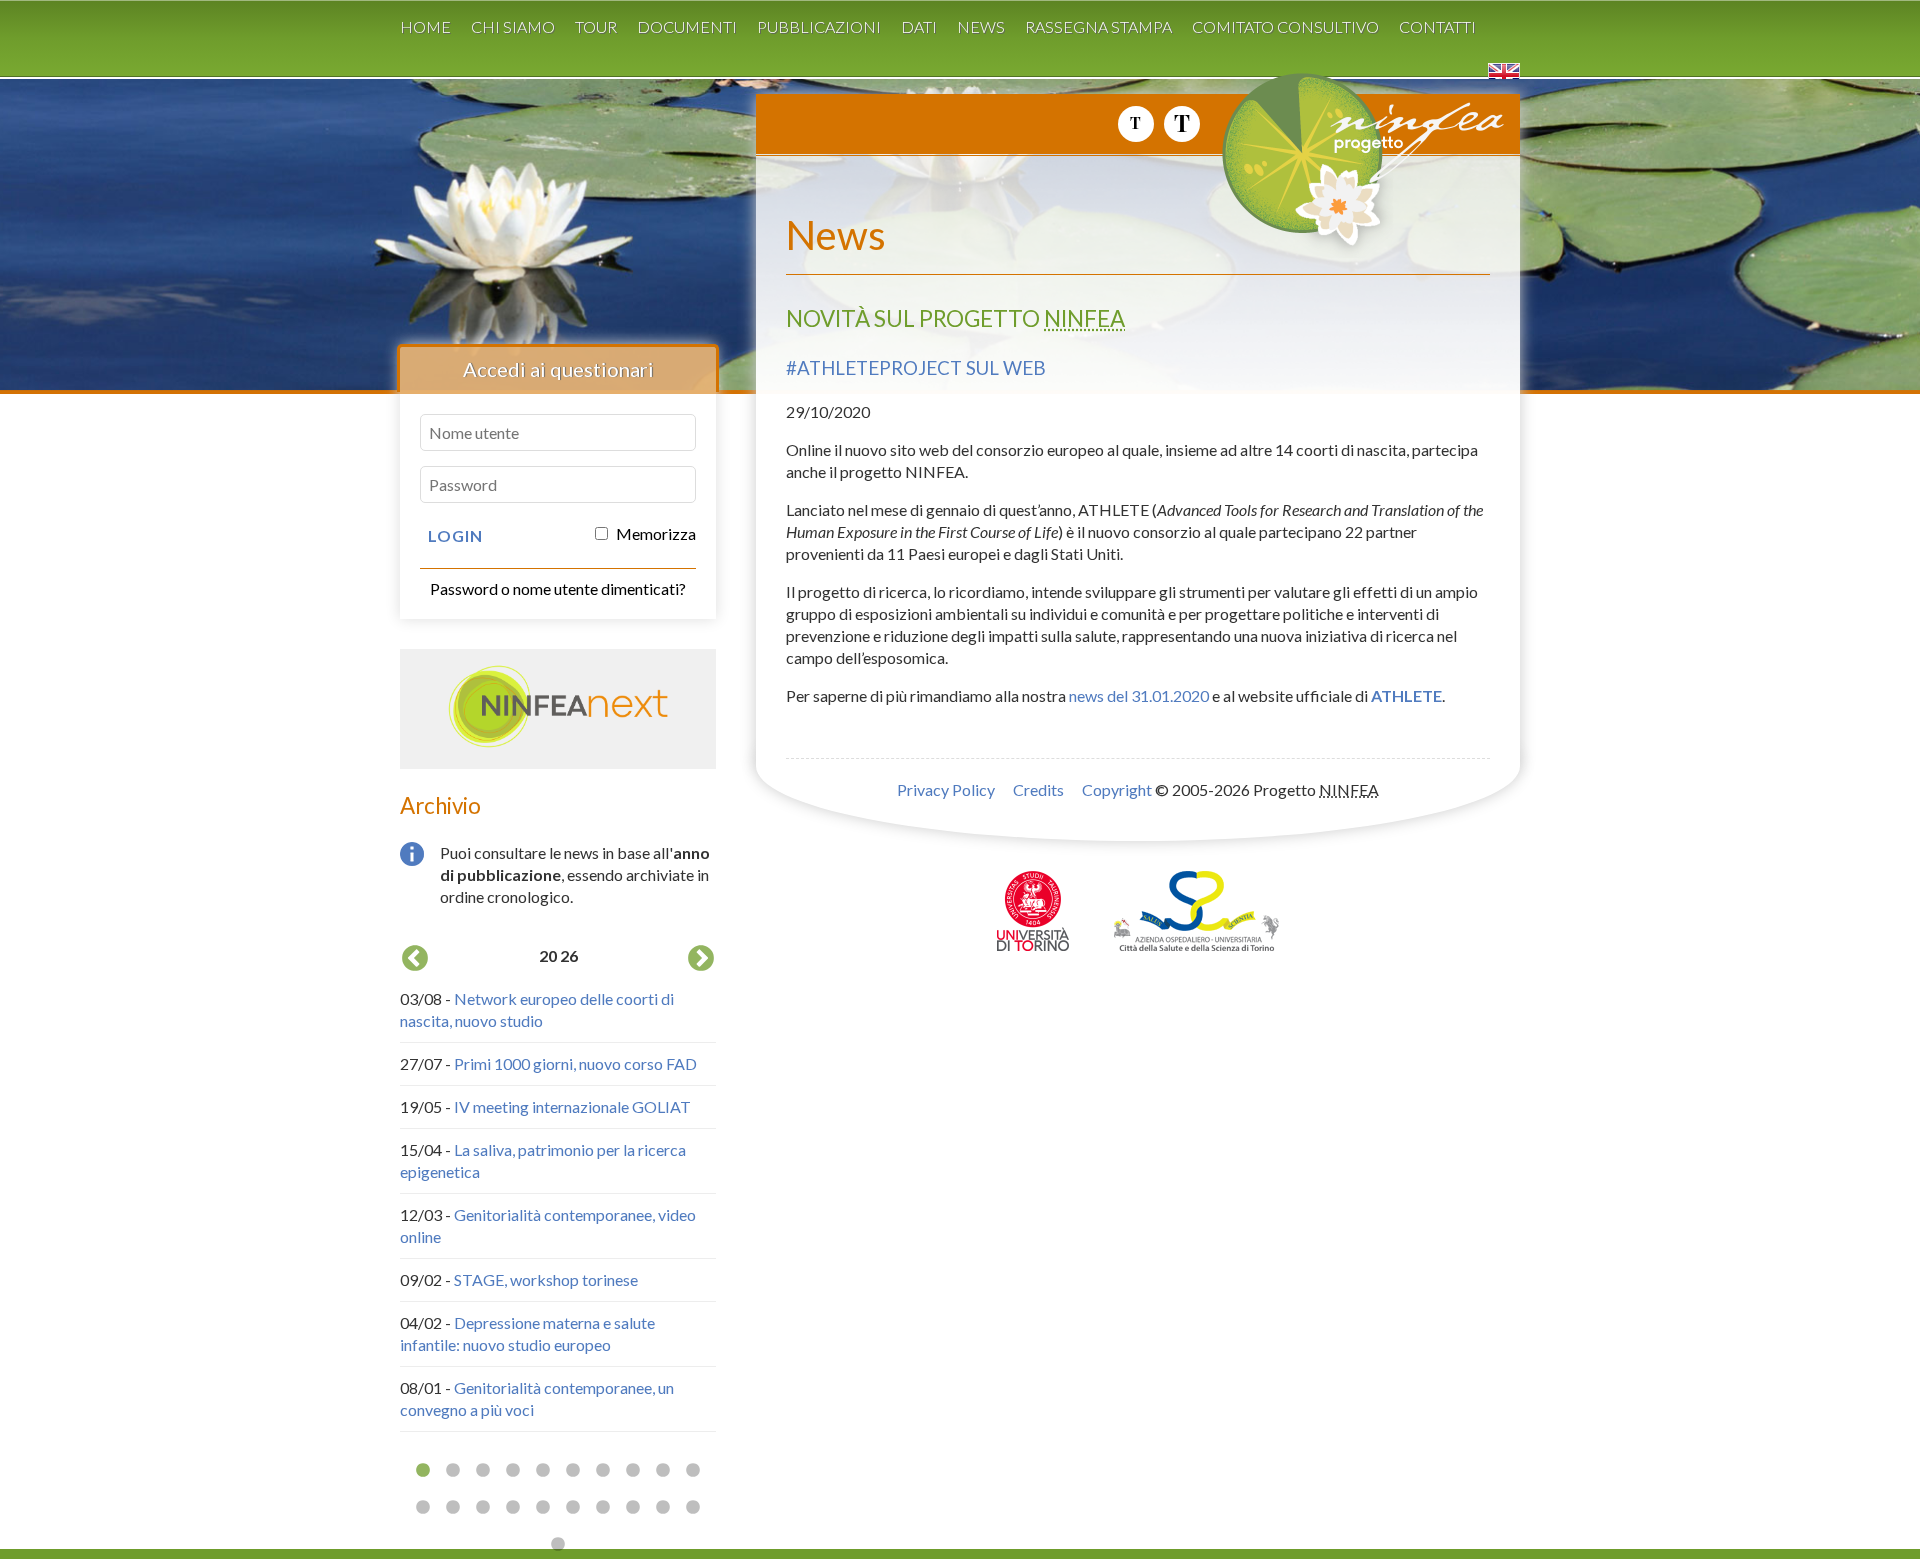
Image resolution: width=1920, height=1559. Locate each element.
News (981, 26)
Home (425, 26)
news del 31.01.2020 (1139, 695)
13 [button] (483, 1508)
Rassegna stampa (1098, 26)
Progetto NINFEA (1410, 169)
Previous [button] (415, 959)
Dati (919, 26)
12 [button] (453, 1508)
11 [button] (423, 1508)
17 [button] (603, 1508)
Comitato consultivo (1285, 26)
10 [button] (693, 1471)
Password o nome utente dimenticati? (558, 588)
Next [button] (701, 959)
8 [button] (633, 1471)
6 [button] (573, 1471)
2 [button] (453, 1471)
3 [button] (483, 1471)
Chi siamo (513, 26)
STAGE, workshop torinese (546, 1279)
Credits (1038, 789)
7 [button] (603, 1471)
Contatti (1437, 26)
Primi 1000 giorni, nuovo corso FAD (575, 1063)
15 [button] (543, 1508)
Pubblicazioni (819, 26)
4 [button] (513, 1471)
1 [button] (423, 1471)
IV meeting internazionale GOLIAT (572, 1106)
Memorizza (654, 533)
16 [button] (573, 1508)
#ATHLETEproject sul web (916, 368)
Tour (596, 26)
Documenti (687, 26)
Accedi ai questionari (558, 369)
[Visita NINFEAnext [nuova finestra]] (558, 742)
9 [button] (663, 1471)
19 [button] (663, 1508)
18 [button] (633, 1508)
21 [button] (558, 1545)
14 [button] (513, 1508)
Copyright (1117, 789)
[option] (558, 1186)
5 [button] (543, 1471)
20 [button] (693, 1508)
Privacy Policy (946, 789)
